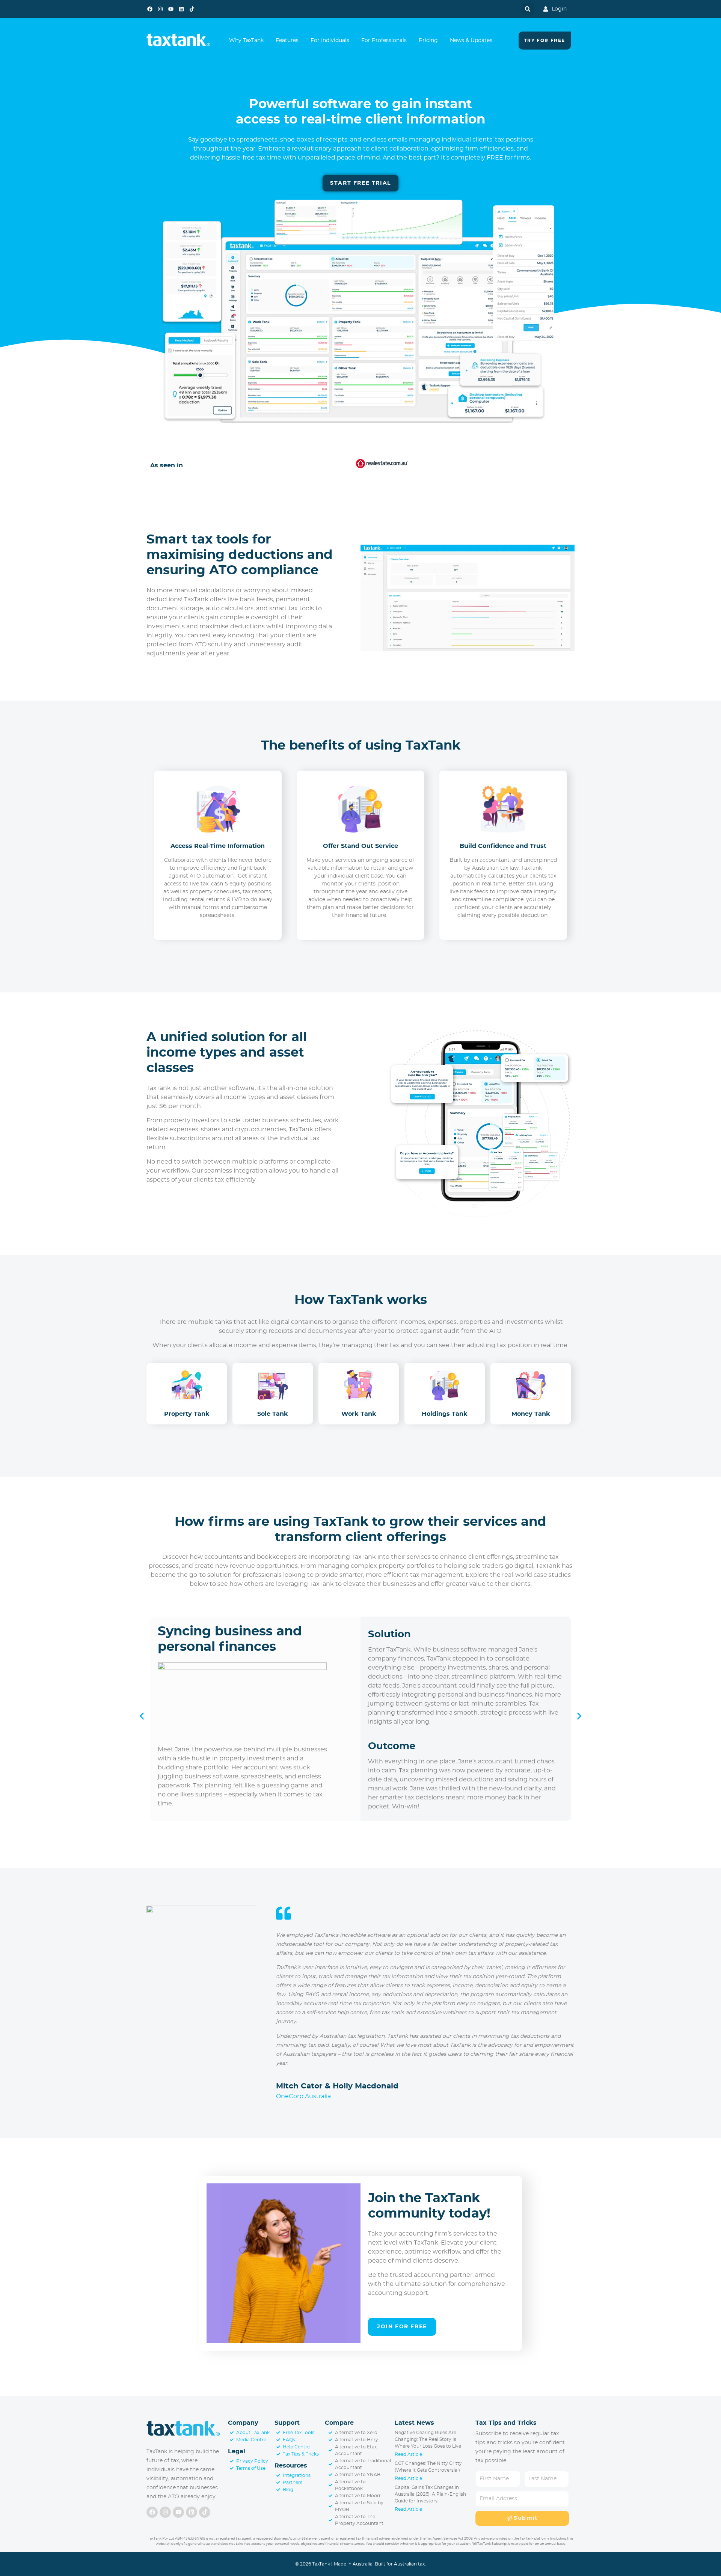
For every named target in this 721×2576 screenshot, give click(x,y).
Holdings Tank (445, 1414)
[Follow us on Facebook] (150, 9)
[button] (528, 9)
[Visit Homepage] (183, 2429)
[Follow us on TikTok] (192, 9)
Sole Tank (273, 1414)
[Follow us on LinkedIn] (181, 9)
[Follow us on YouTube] (171, 9)
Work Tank (359, 1414)
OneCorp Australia (303, 2096)
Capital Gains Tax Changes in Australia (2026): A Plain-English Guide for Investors (430, 2494)
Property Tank (187, 1414)
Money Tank (531, 1414)
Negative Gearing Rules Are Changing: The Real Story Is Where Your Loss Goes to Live (428, 2439)
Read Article (408, 2454)
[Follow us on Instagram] (160, 9)
